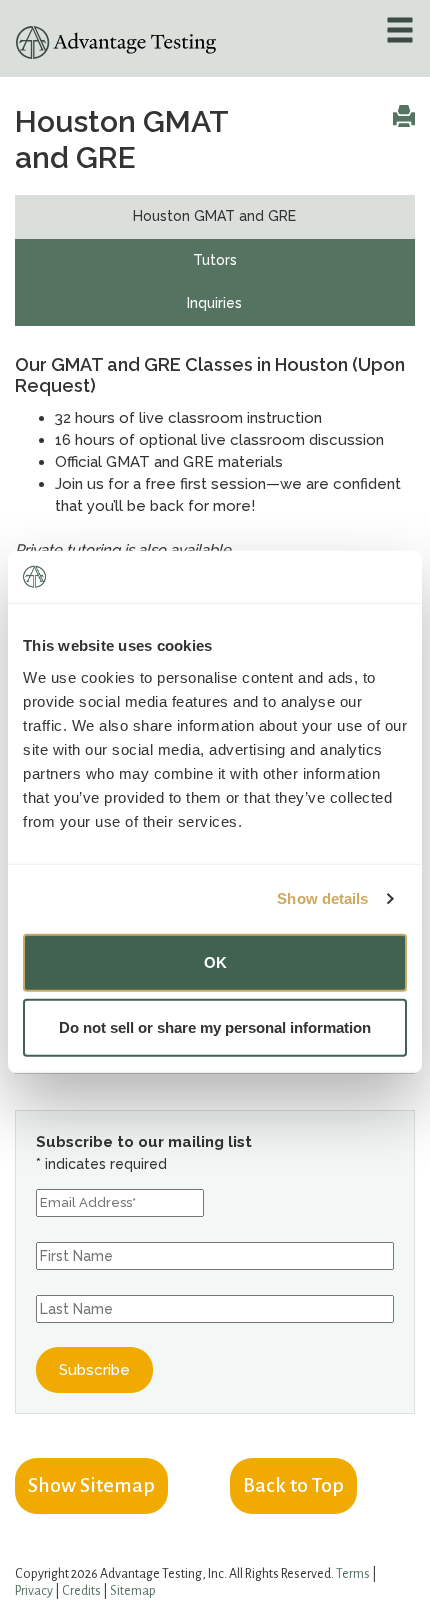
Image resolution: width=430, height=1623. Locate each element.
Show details (322, 898)
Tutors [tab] (215, 260)
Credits (81, 1591)
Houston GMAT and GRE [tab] (214, 216)
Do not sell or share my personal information (215, 1027)
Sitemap (133, 1591)
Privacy (34, 1591)
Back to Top (293, 1485)
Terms (353, 1574)
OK (215, 961)
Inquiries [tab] (214, 303)
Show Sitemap (91, 1485)
